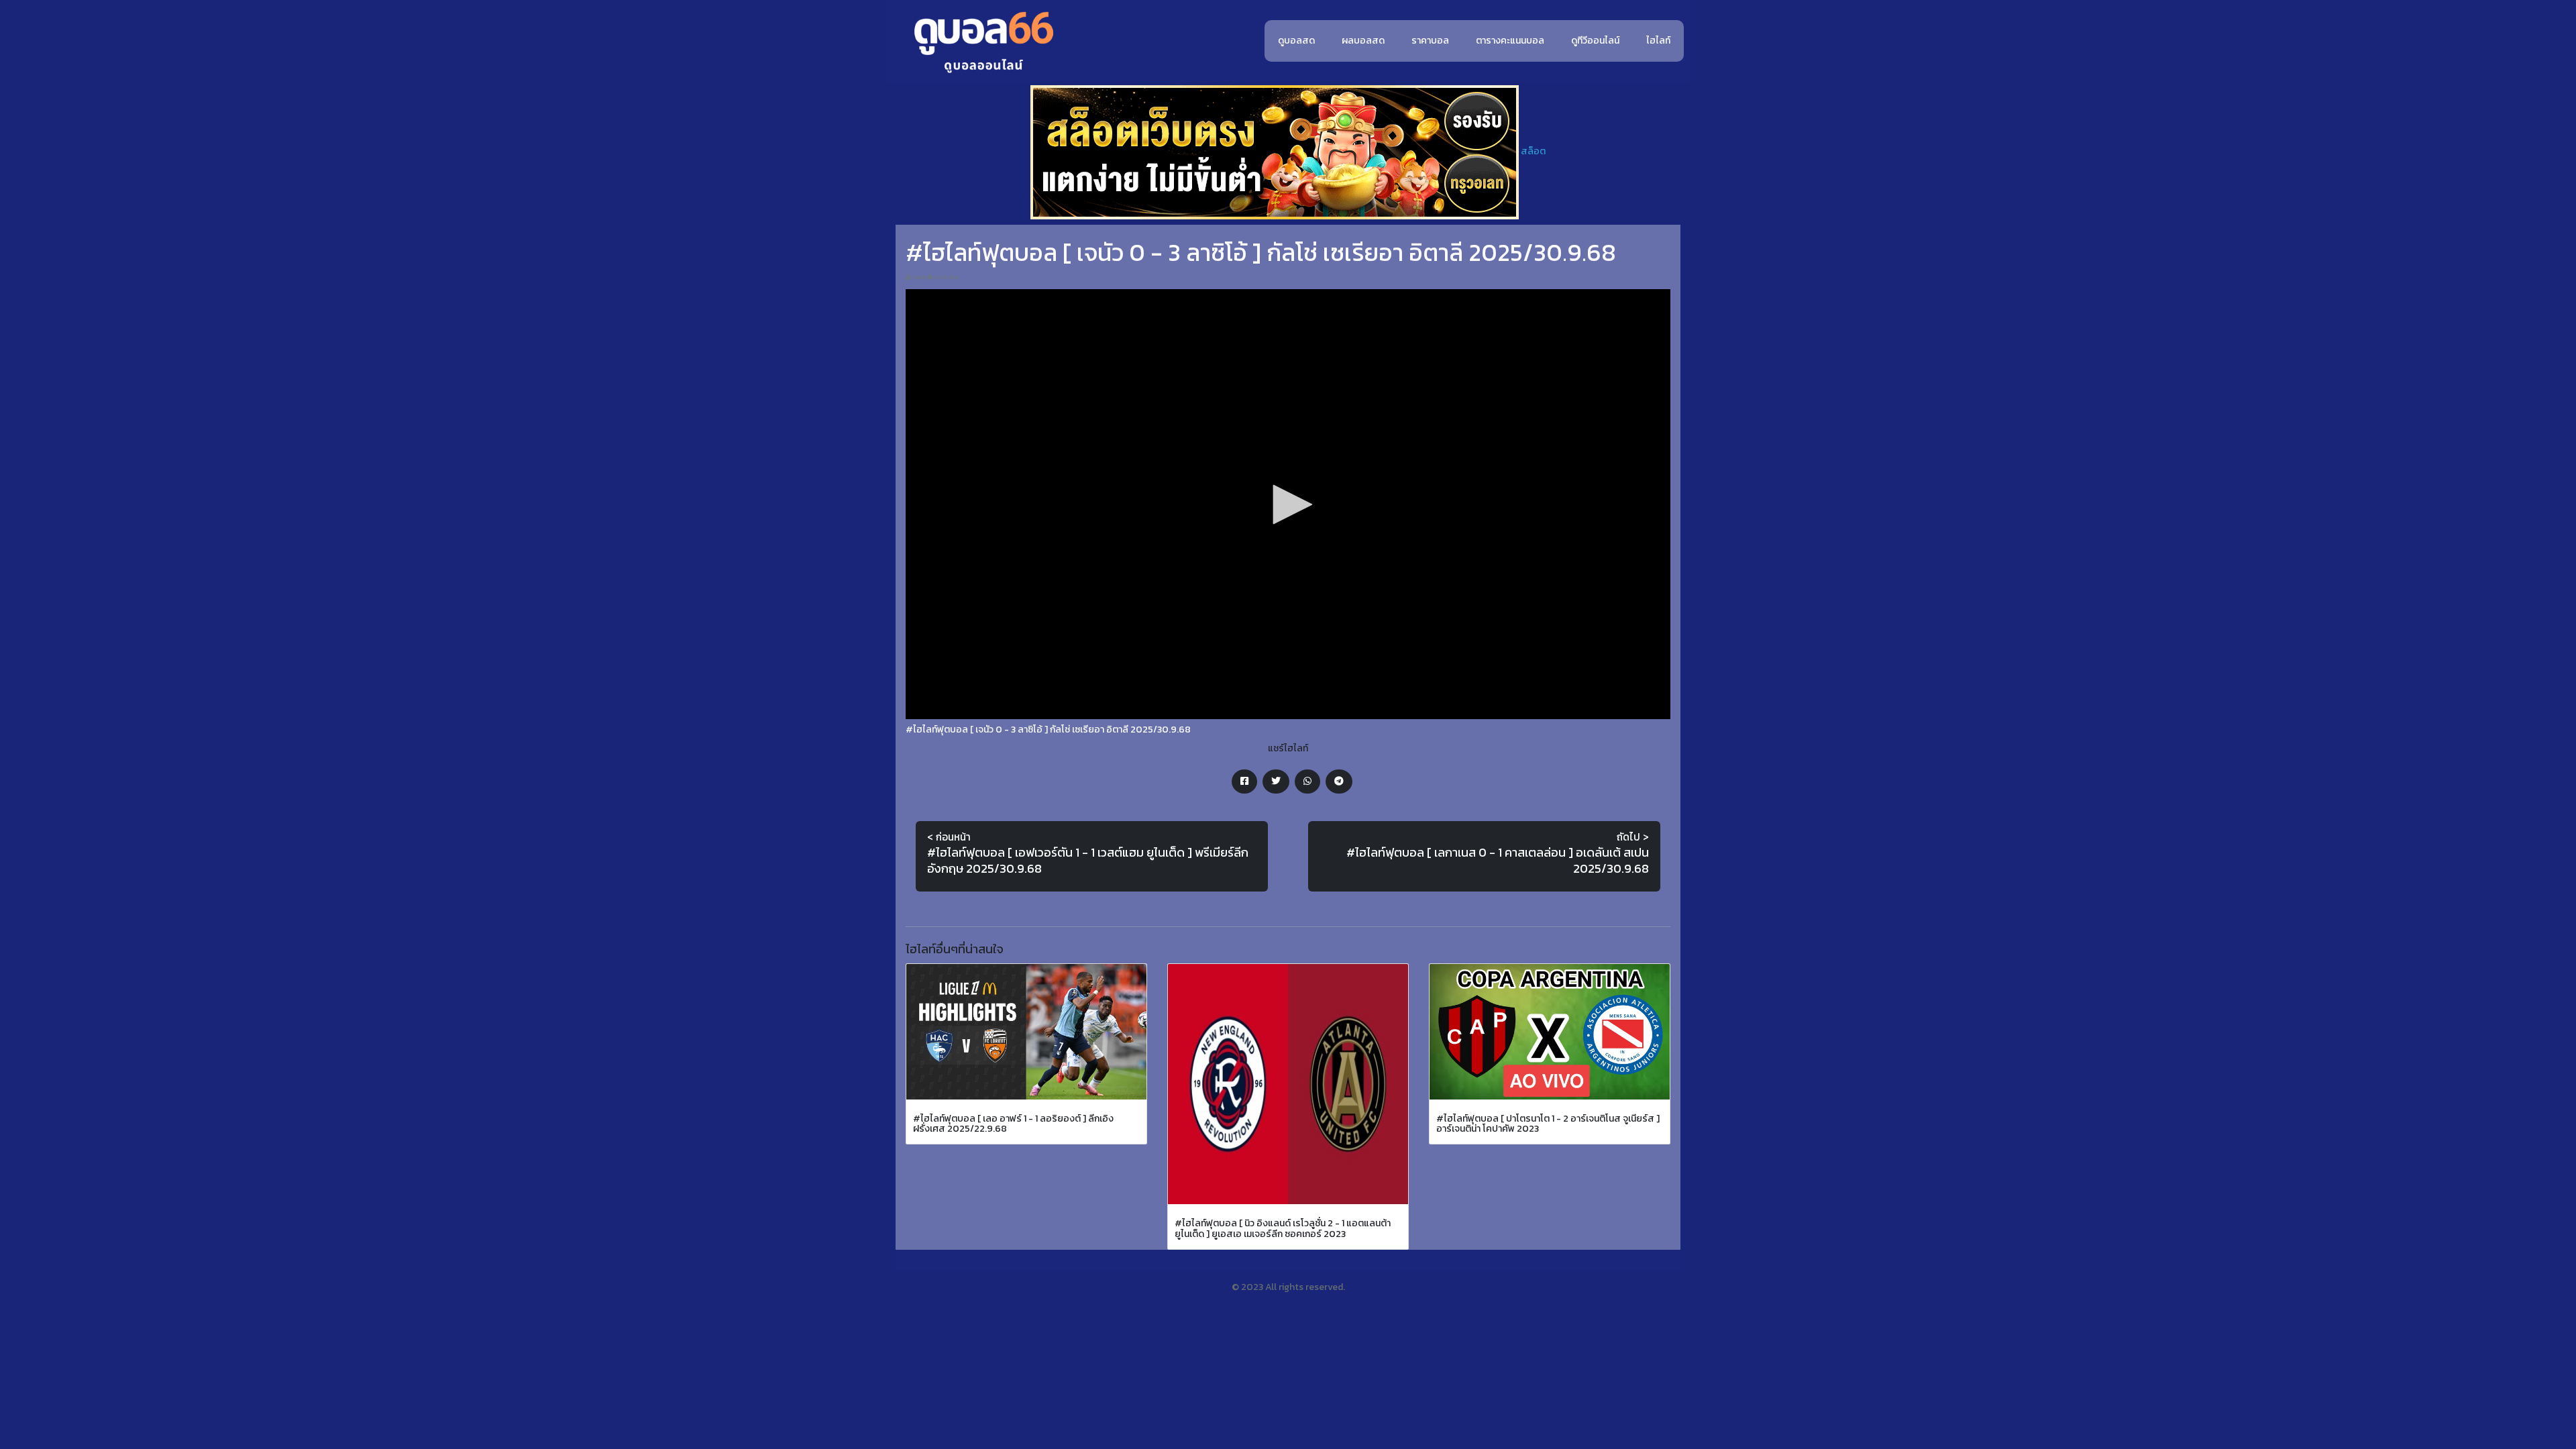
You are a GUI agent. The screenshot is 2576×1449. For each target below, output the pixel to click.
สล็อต (1533, 151)
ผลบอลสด (1363, 41)
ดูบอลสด (1296, 41)
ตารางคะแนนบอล (1510, 41)
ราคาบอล (1430, 41)
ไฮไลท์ (1658, 41)
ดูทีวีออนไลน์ (1595, 41)
